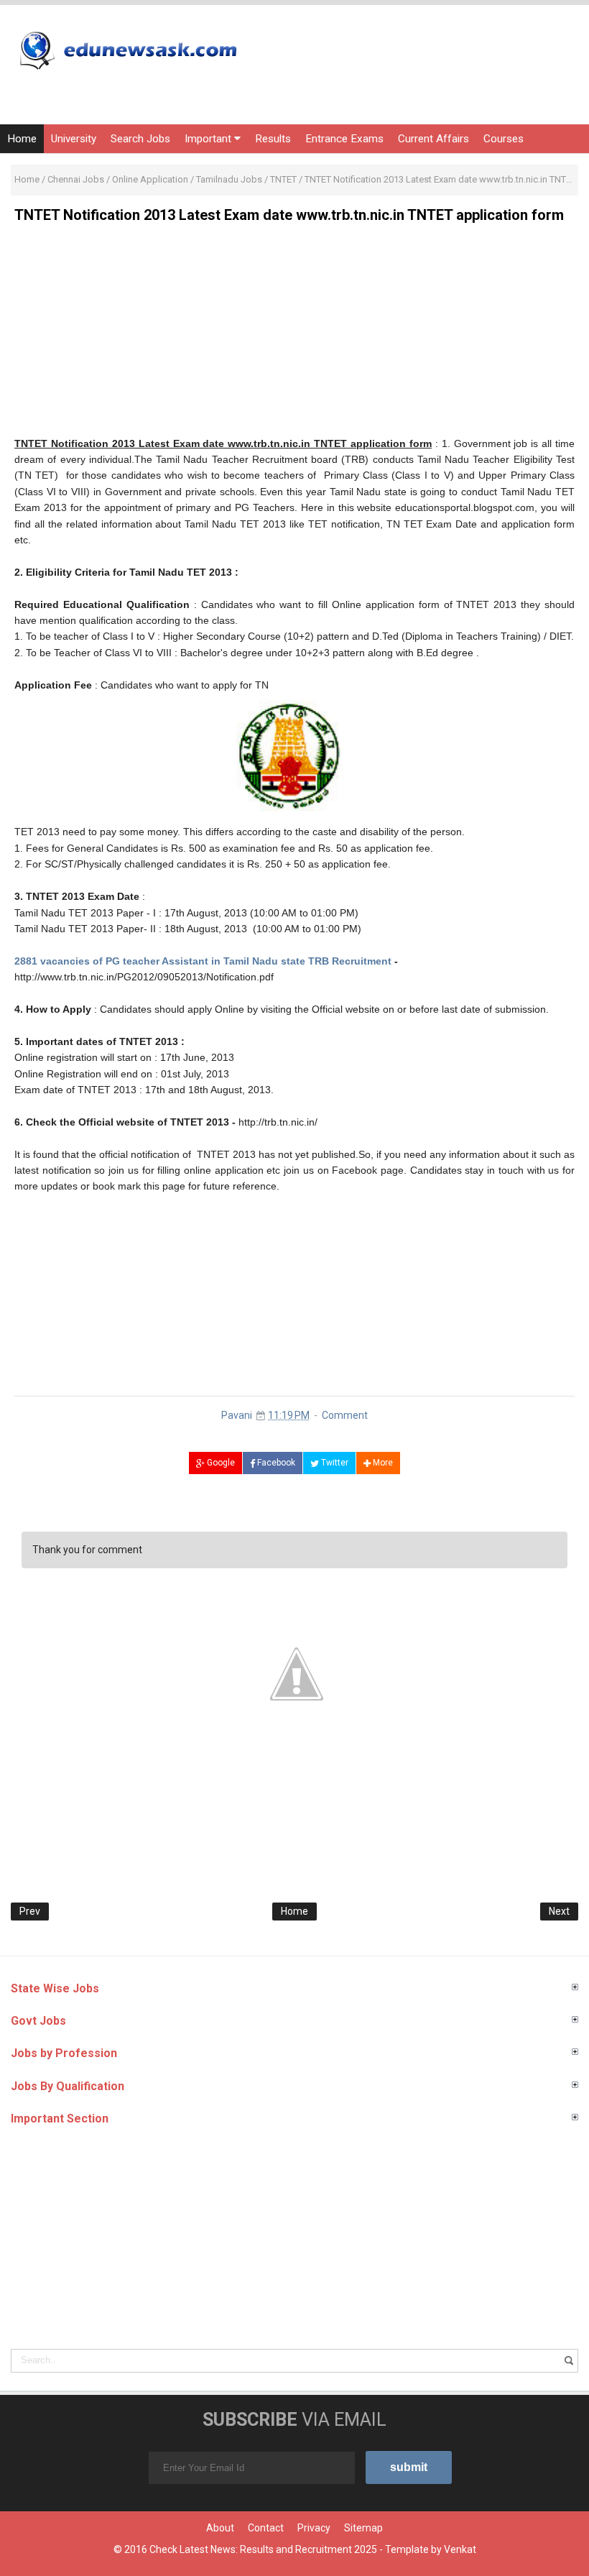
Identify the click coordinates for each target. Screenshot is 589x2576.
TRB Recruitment (348, 961)
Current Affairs (433, 139)
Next (559, 1911)
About (220, 2528)
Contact (266, 2528)
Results (273, 139)
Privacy (314, 2528)
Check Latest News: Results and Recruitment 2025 (263, 2549)
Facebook (275, 1463)
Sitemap (363, 2528)
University (74, 139)
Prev (30, 1911)
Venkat (460, 2549)
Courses (504, 139)
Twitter (334, 1463)
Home (22, 139)
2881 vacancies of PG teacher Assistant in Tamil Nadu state (160, 961)
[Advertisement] (294, 335)
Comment (345, 1415)
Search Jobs (140, 139)
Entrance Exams (344, 139)
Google (220, 1463)
